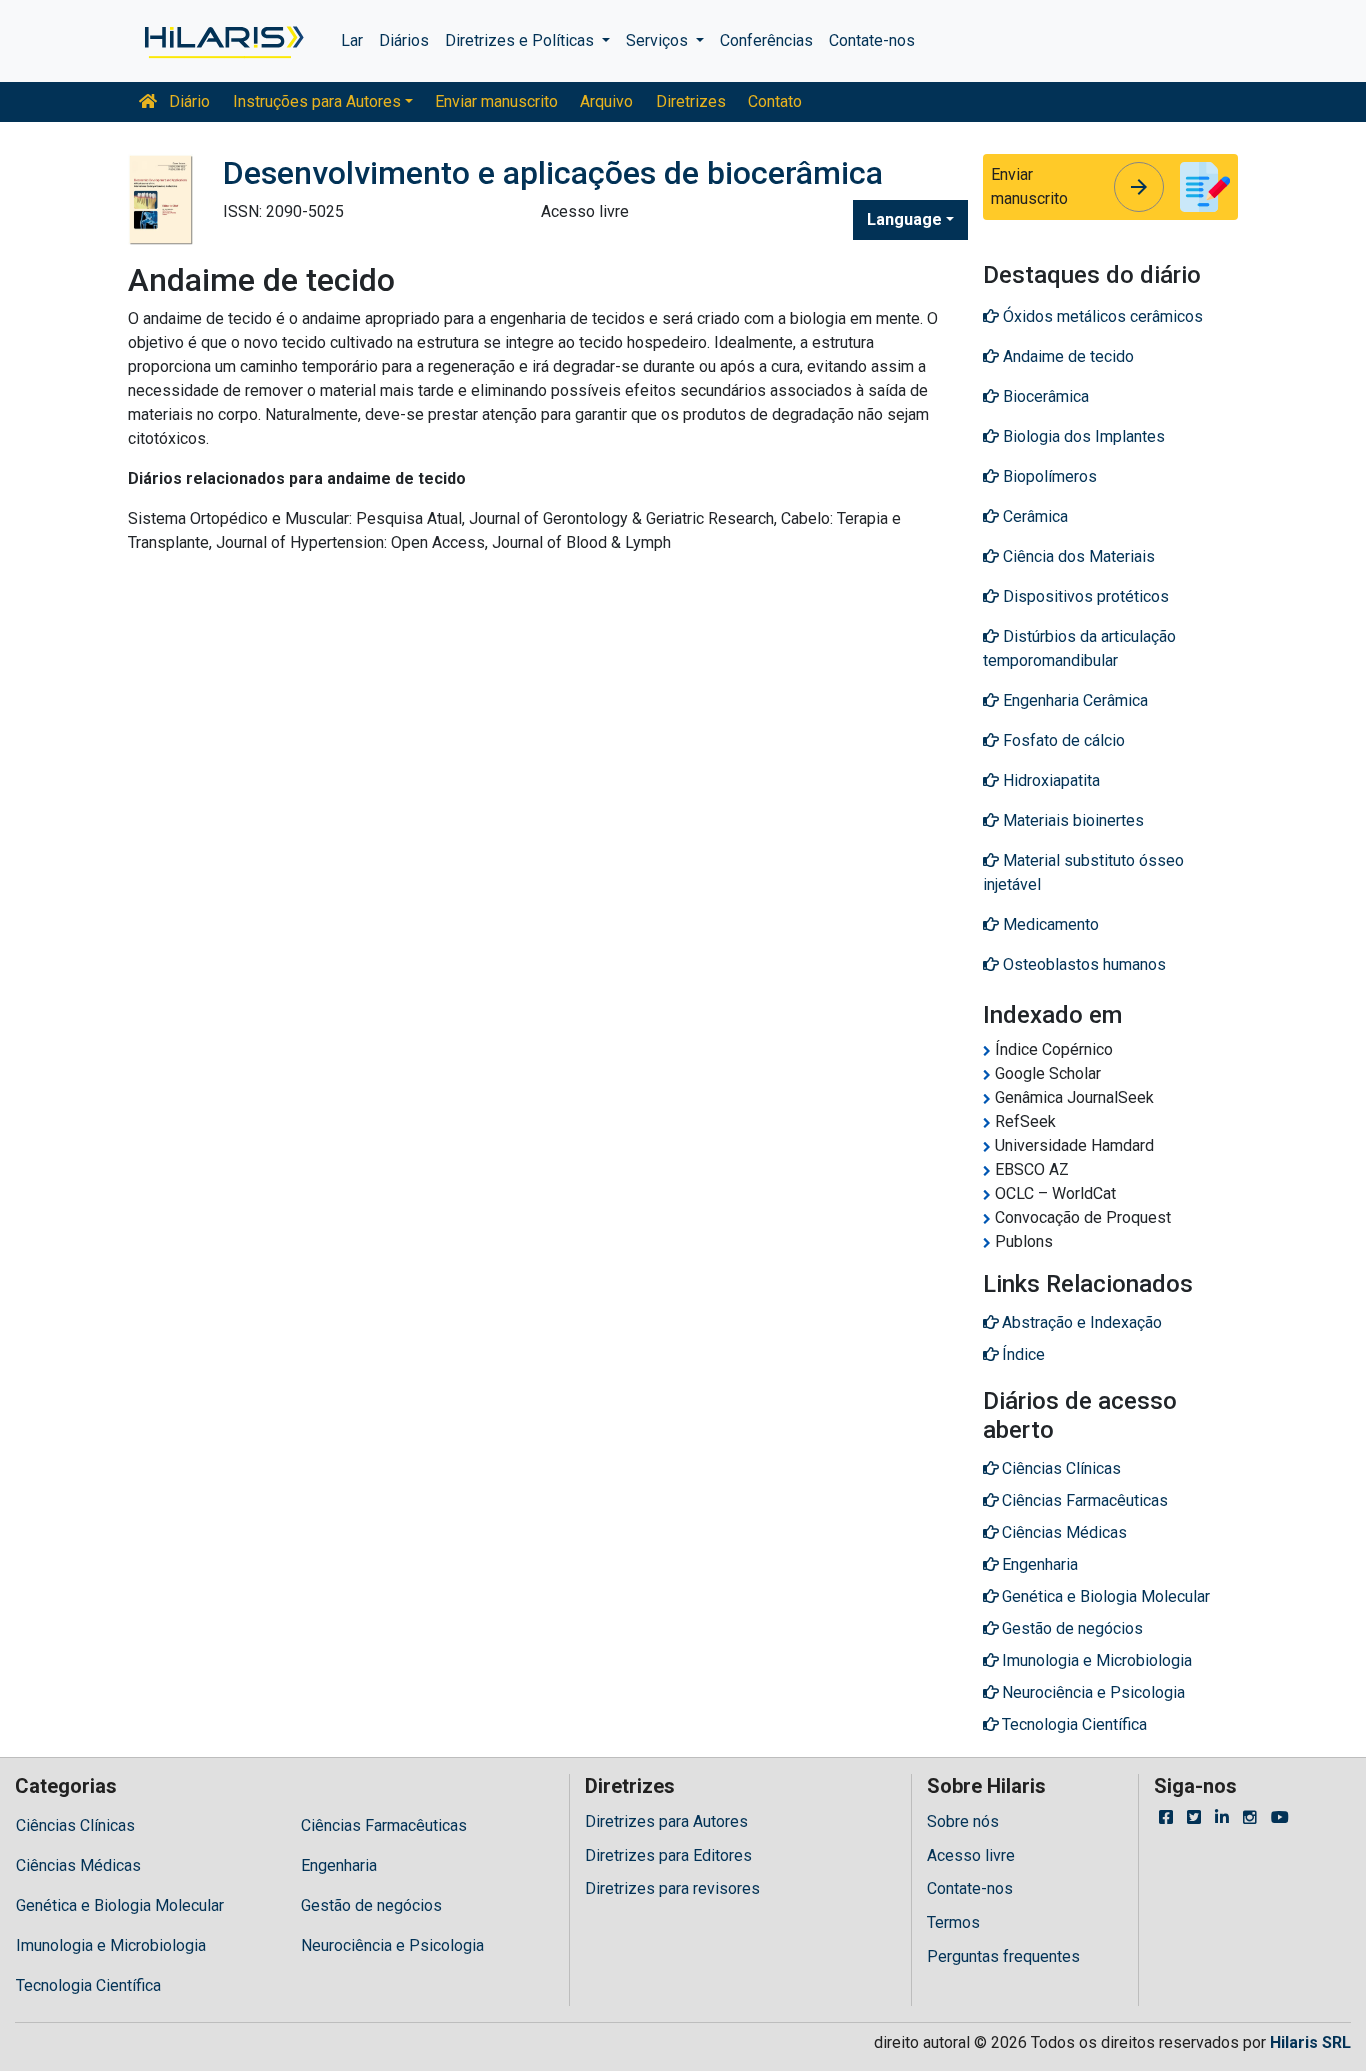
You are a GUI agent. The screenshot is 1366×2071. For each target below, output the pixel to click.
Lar (352, 40)
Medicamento (1049, 924)
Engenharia (339, 1865)
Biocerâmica (1044, 396)
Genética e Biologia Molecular (120, 1905)
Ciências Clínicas (75, 1825)
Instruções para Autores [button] (317, 101)
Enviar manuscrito (496, 101)
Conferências (766, 40)
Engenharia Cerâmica (1073, 700)
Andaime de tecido (1066, 356)
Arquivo (606, 101)
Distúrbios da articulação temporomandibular (1079, 648)
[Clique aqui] (222, 41)
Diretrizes (691, 101)
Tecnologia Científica (88, 1985)
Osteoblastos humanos (1082, 964)
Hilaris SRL (1310, 2042)
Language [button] (904, 219)
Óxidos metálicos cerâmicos (1101, 316)
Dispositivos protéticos (1084, 596)
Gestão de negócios (371, 1905)
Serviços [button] (659, 40)
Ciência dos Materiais (1077, 556)
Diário (187, 101)
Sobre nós (963, 1821)
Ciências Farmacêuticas (384, 1825)
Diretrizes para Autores (666, 1821)
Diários (404, 40)
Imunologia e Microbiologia (111, 1945)
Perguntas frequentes (1003, 1956)
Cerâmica (1033, 516)
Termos (953, 1922)
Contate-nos (872, 40)
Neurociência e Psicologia (392, 1945)
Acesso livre (971, 1855)
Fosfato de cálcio (1062, 740)
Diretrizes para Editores (668, 1855)
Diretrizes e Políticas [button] (521, 40)
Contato (775, 101)
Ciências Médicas (78, 1865)
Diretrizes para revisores (672, 1888)
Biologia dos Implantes (1082, 436)
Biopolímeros (1048, 476)
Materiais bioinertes (1071, 820)
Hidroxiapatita (1049, 780)
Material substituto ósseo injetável (1083, 872)
